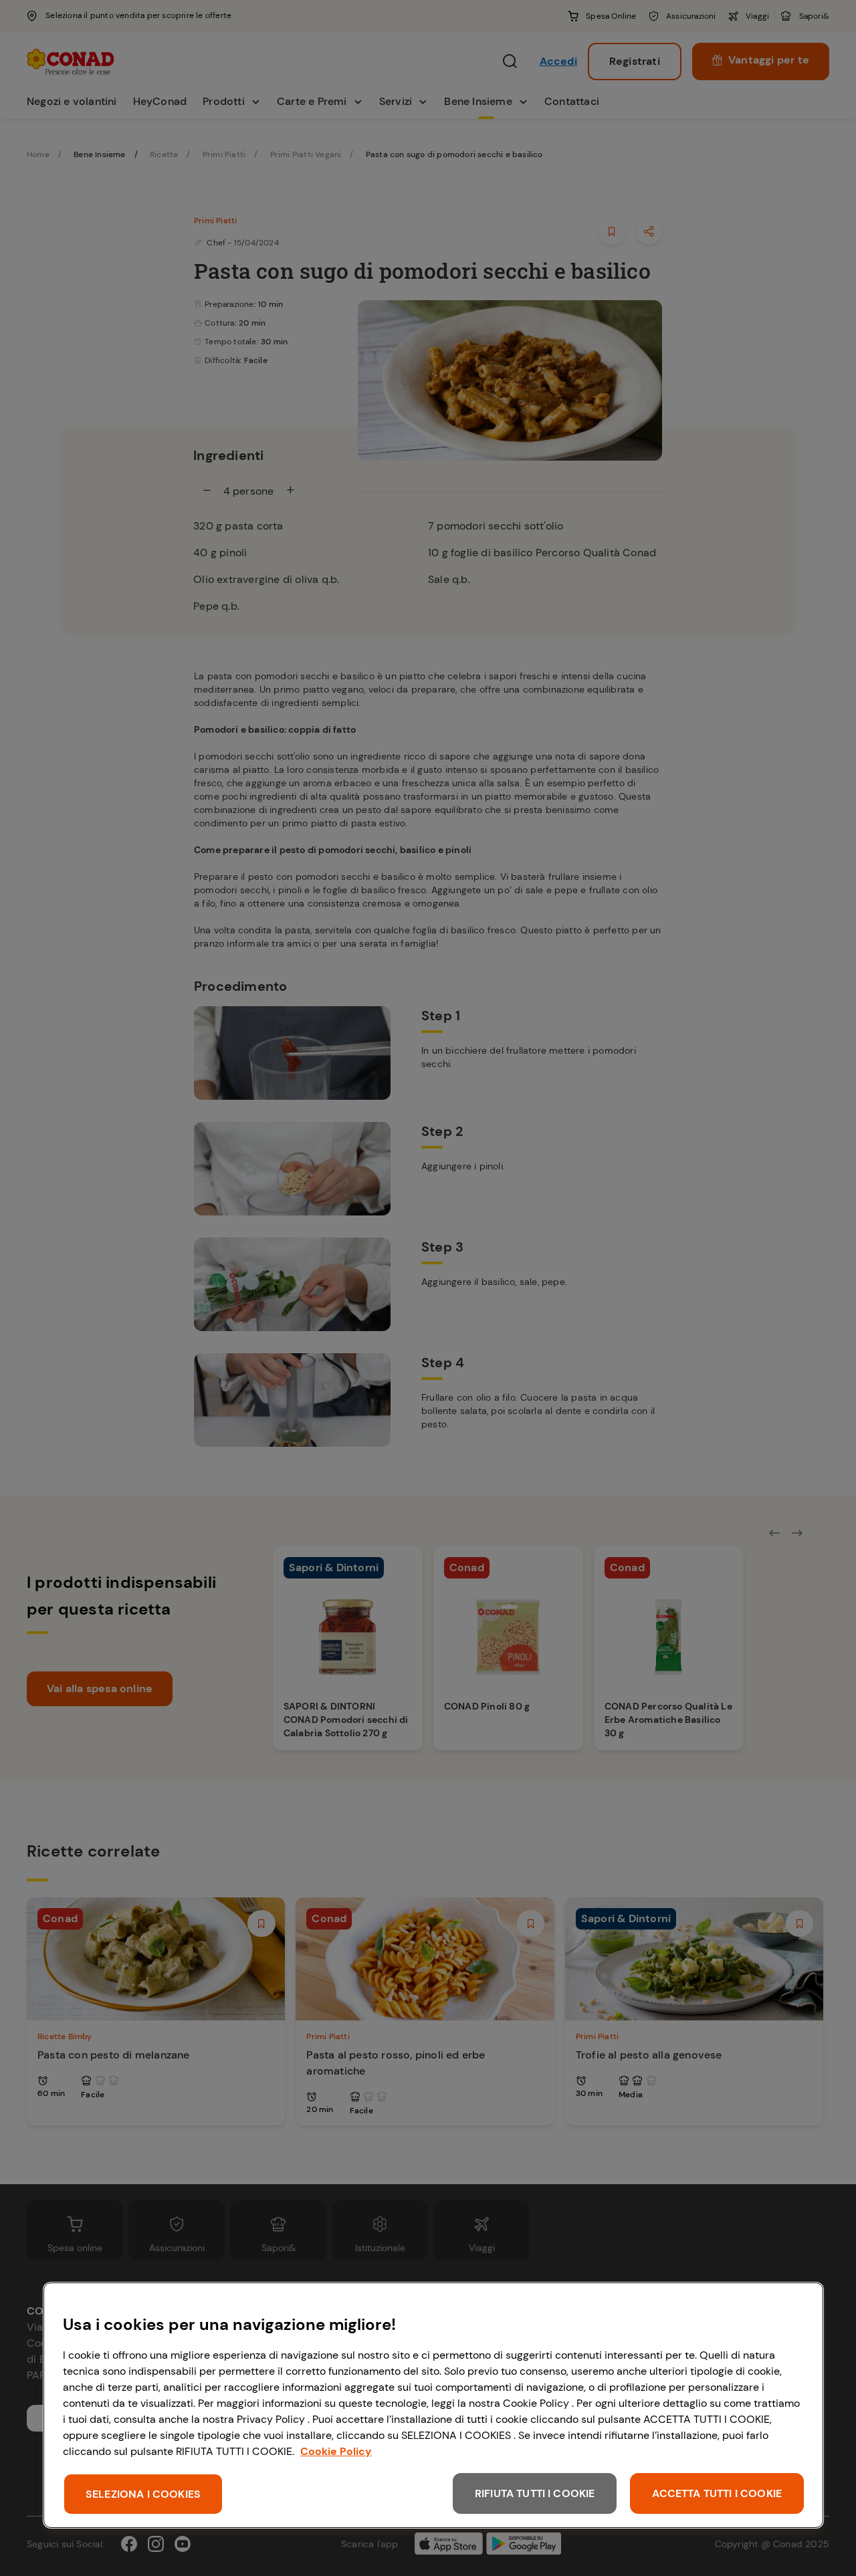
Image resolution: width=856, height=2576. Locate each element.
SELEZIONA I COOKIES (143, 2494)
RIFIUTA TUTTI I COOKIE (535, 2493)
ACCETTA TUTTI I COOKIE (717, 2493)
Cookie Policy (336, 2451)
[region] (433, 2405)
